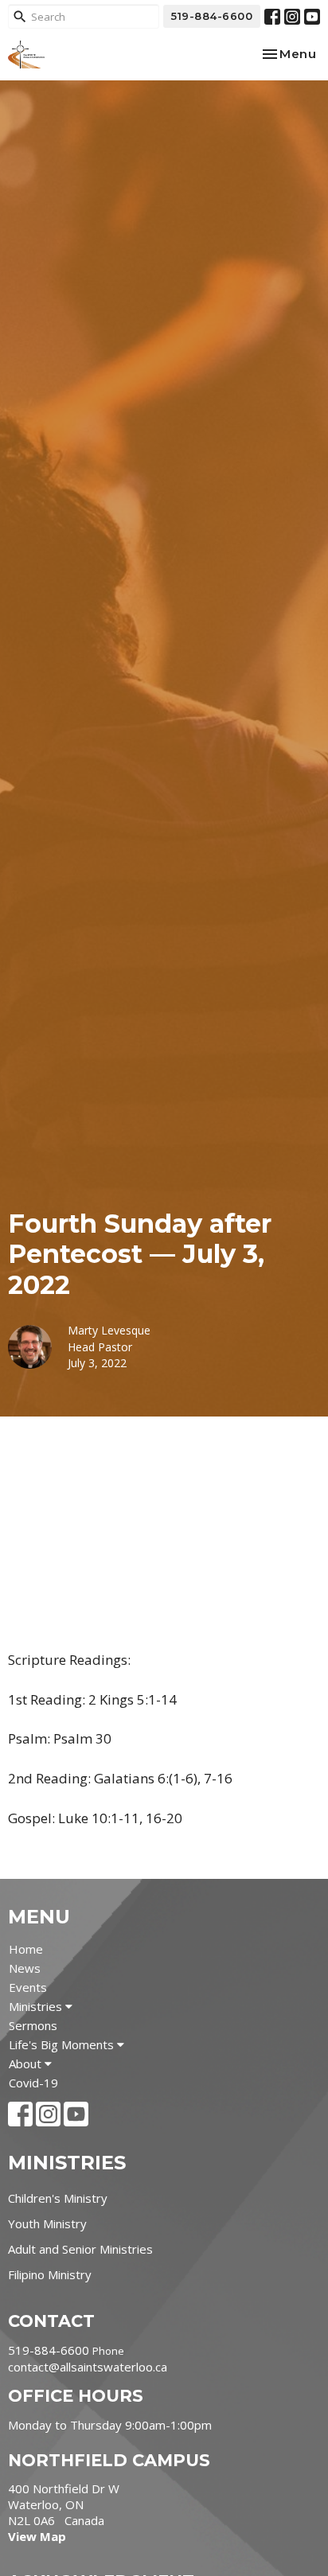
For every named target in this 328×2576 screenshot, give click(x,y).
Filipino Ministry (50, 2274)
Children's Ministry (58, 2198)
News (25, 1968)
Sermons (33, 2025)
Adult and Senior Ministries (80, 2249)
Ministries (37, 2006)
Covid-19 (33, 2083)
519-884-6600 (212, 16)
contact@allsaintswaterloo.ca (88, 2367)
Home (26, 1949)
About (27, 2064)
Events (28, 1987)
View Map (37, 2536)
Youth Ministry (47, 2223)
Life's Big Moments (63, 2044)
